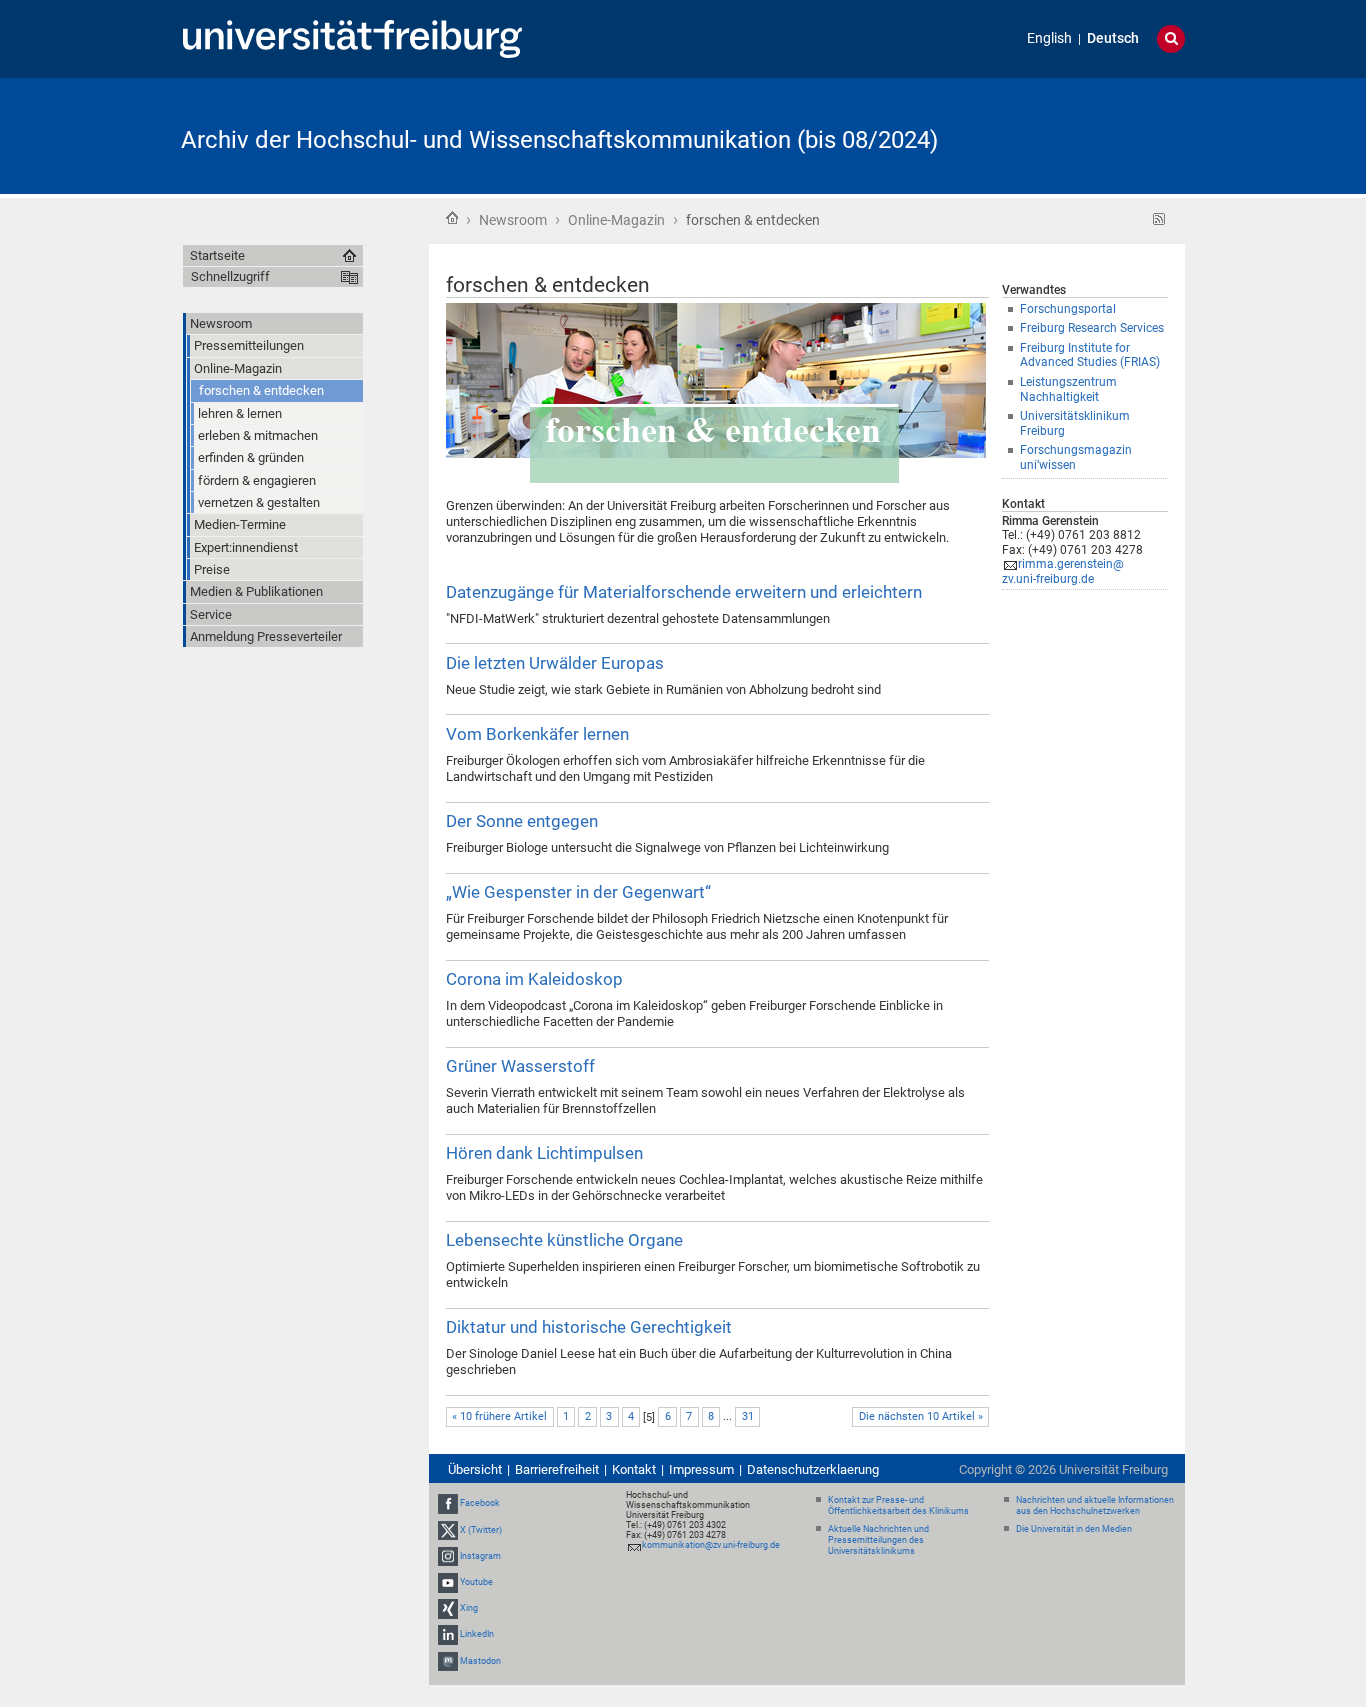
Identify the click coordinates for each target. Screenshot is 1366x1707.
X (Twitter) (481, 1530)
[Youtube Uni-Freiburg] (448, 1582)
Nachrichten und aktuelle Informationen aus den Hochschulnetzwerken (1095, 1505)
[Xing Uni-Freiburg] (448, 1608)
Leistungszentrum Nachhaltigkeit (1068, 389)
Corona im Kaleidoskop (534, 979)
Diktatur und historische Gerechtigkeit (589, 1327)
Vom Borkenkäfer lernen (537, 734)
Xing (469, 1608)
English (1049, 38)
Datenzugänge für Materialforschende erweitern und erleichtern (684, 592)
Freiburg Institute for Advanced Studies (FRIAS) (1090, 355)
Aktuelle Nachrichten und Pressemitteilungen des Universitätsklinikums (878, 1540)
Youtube (476, 1582)
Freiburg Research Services (1092, 328)
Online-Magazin (616, 220)
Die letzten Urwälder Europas (555, 663)
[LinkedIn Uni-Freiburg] (448, 1635)
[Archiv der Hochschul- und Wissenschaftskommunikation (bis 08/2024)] (1087, 134)
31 (748, 1416)
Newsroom (513, 220)
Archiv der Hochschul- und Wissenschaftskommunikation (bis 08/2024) (559, 140)
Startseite (452, 218)
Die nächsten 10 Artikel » (921, 1416)
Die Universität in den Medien (1074, 1529)
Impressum (701, 1469)
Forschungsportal (1068, 309)
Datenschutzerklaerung (813, 1469)
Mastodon (480, 1661)
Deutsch (1113, 38)
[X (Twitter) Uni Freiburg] (448, 1530)
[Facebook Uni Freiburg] (448, 1504)
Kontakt (634, 1469)
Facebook (480, 1504)
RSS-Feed (1159, 219)
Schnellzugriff (230, 276)
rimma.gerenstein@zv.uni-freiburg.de (1063, 571)
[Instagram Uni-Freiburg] (448, 1556)
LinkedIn (477, 1635)
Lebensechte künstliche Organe (564, 1240)
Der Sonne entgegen (522, 821)
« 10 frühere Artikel (499, 1416)
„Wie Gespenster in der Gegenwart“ (578, 892)
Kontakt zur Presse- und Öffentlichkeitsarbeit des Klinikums (898, 1505)
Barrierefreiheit (557, 1469)
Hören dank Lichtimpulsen (544, 1153)
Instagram (480, 1556)
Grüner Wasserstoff (520, 1066)
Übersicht (475, 1469)
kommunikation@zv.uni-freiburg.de (711, 1545)
